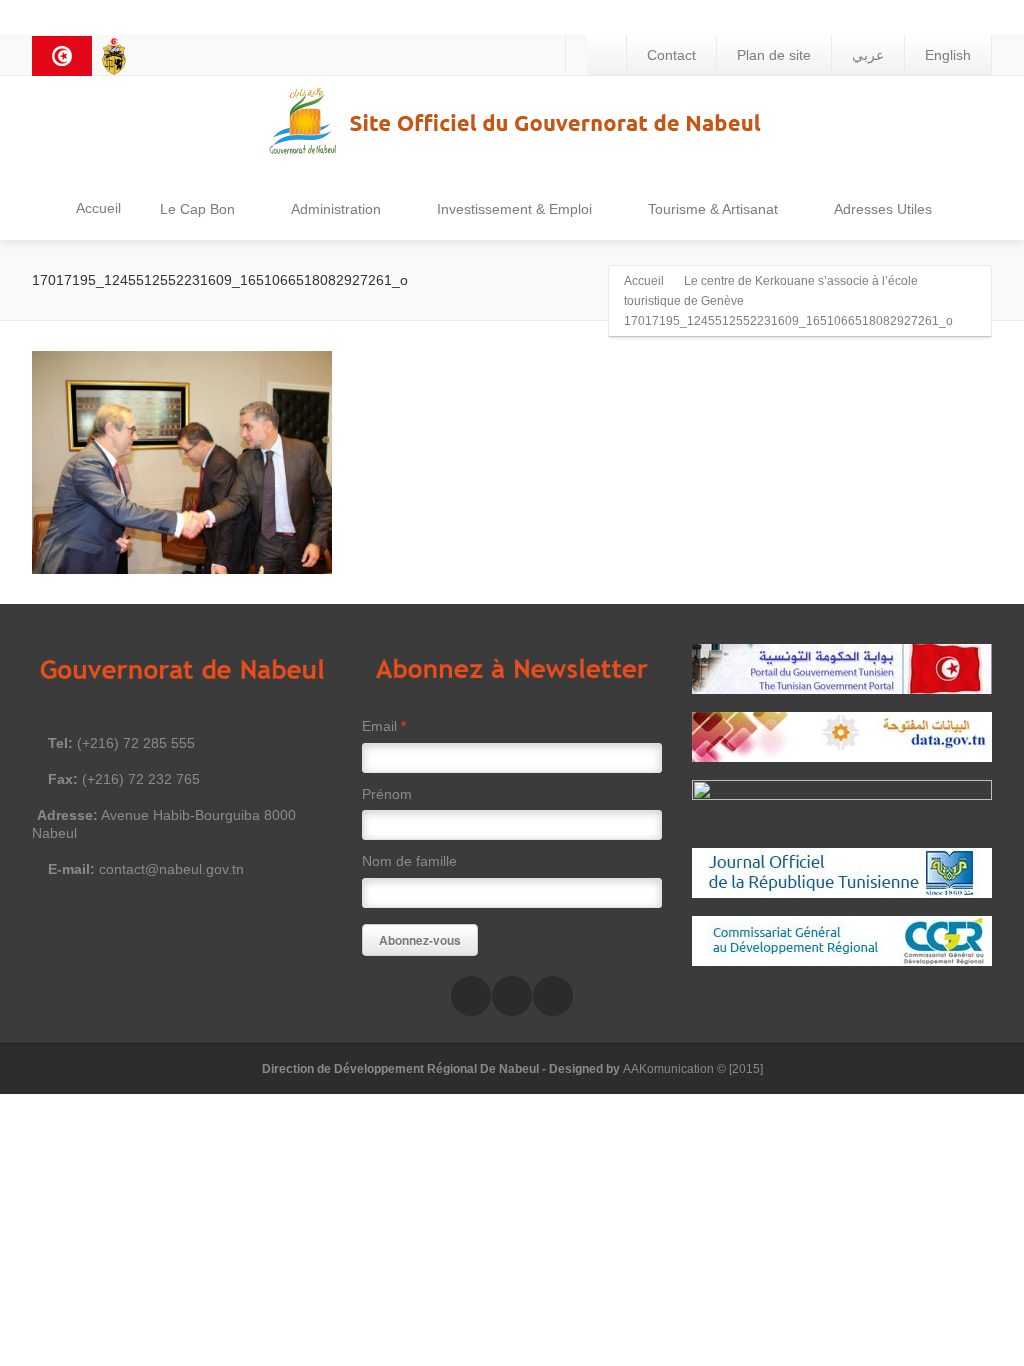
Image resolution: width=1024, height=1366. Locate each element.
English (948, 55)
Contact (671, 55)
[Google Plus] (553, 996)
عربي (868, 55)
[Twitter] (512, 996)
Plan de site (774, 55)
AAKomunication (668, 1069)
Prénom (387, 794)
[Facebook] (471, 996)
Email (384, 726)
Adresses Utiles (883, 209)
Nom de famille (409, 861)
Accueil (98, 208)
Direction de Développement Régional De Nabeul (400, 1069)
